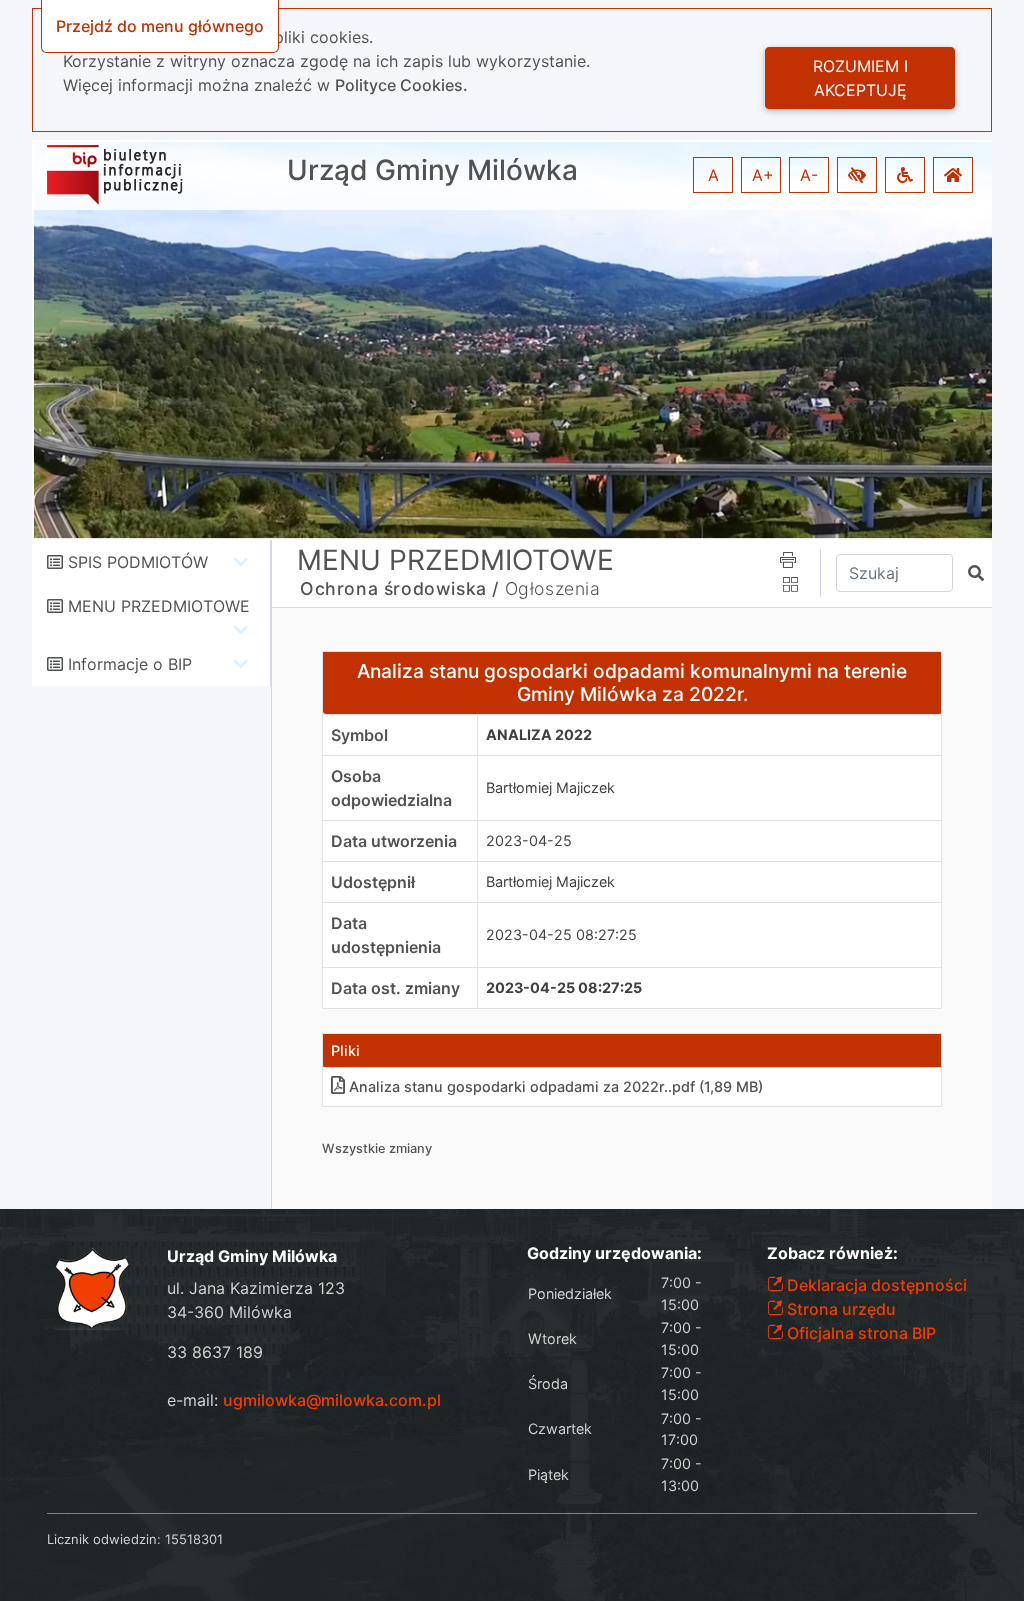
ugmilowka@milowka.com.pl (332, 1400)
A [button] (713, 175)
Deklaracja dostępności (875, 1285)
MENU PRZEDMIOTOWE (159, 606)
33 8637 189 (215, 1352)
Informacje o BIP (130, 664)
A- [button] (809, 175)
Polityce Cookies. (401, 85)
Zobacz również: (832, 1253)
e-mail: (304, 1400)
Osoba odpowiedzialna (391, 788)
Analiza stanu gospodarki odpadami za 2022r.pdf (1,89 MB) (556, 1086)
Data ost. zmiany (395, 988)
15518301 (194, 1539)
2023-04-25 (529, 840)
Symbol (359, 735)
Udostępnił (373, 882)
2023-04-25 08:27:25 (561, 934)
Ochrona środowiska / (399, 588)
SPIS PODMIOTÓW (138, 562)
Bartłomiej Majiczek (550, 787)
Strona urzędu (839, 1309)
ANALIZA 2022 (539, 734)
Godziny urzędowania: (614, 1253)
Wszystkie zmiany (377, 1148)
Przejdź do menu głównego (160, 26)
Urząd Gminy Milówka (432, 170)
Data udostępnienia (386, 935)
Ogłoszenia (553, 588)
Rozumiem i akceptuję (860, 78)
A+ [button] (763, 175)
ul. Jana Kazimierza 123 (256, 1288)
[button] (857, 175)
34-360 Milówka (229, 1312)
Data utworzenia (394, 841)
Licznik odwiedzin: (104, 1539)
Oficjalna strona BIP (859, 1333)
